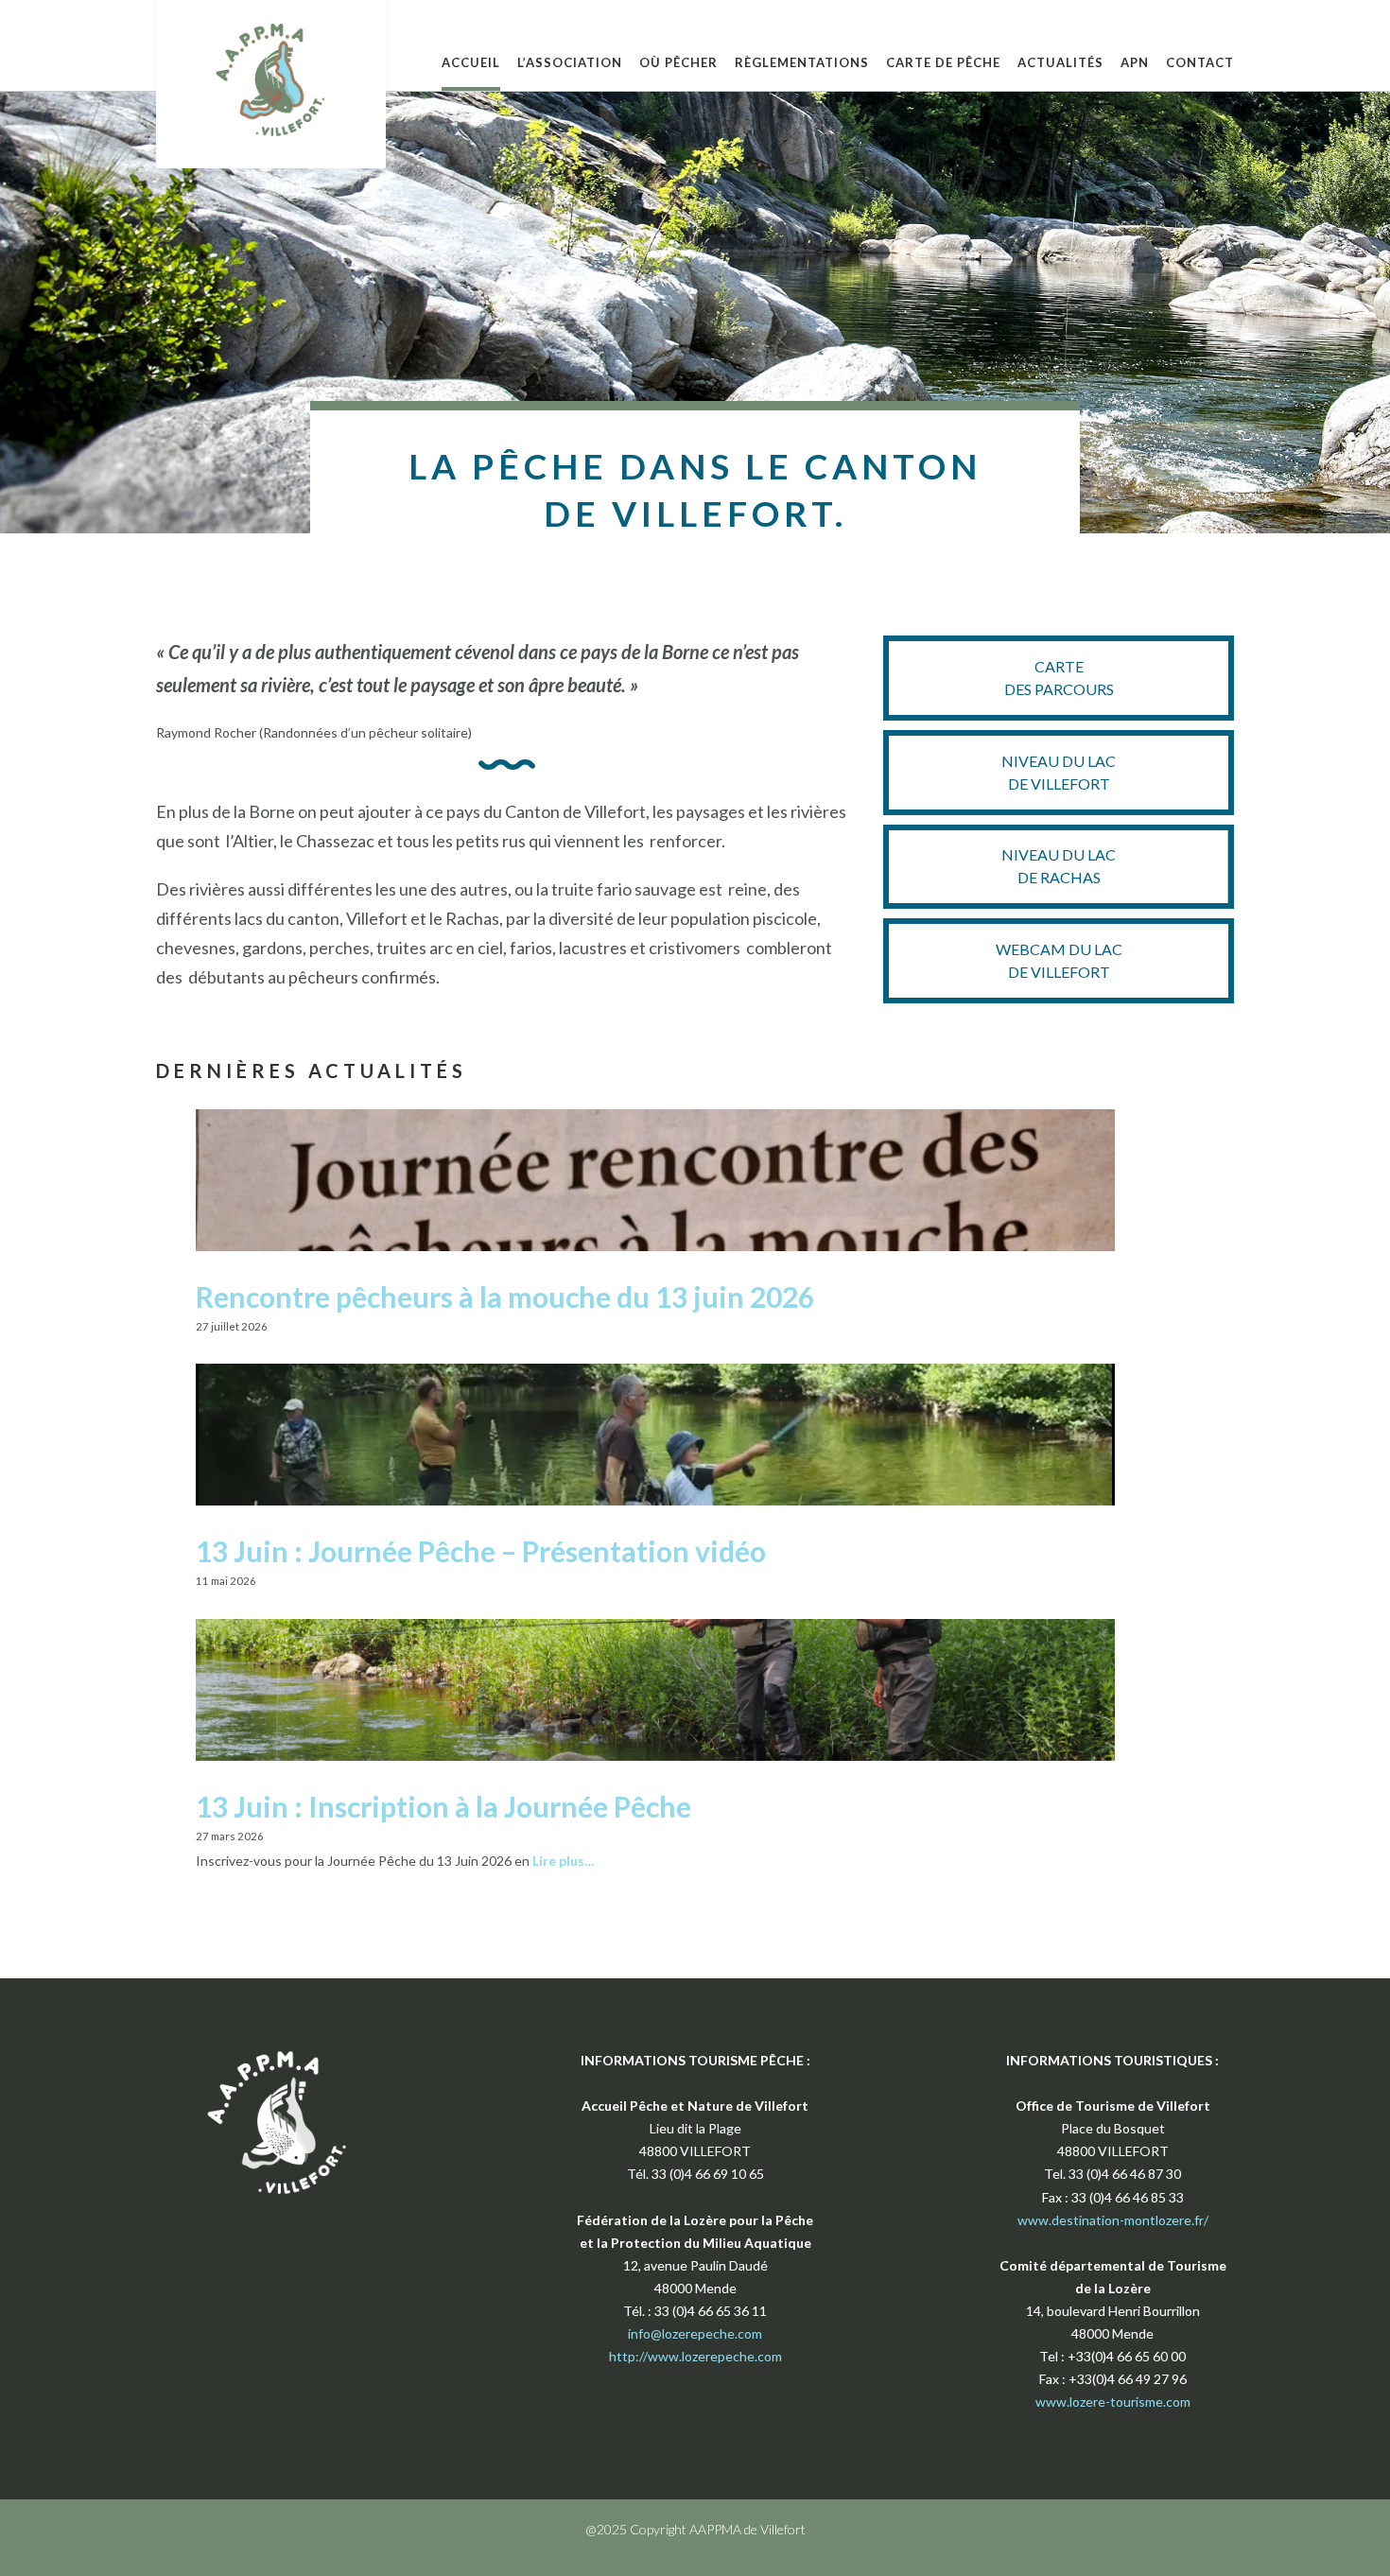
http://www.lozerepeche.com (695, 2356)
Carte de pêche (943, 62)
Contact (1200, 62)
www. (1052, 2402)
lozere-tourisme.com (1130, 2402)
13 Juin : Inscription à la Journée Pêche (443, 1806)
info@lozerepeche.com (695, 2333)
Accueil (471, 62)
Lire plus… (564, 1861)
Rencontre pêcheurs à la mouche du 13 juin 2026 (505, 1297)
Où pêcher (678, 62)
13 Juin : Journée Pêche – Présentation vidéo (481, 1551)
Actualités (1060, 62)
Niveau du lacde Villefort (1059, 772)
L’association (570, 62)
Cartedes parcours (1059, 678)
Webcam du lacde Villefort (1059, 960)
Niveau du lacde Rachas (1059, 866)
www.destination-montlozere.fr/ (1113, 2220)
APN (1135, 62)
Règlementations (802, 62)
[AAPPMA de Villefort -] (271, 80)
